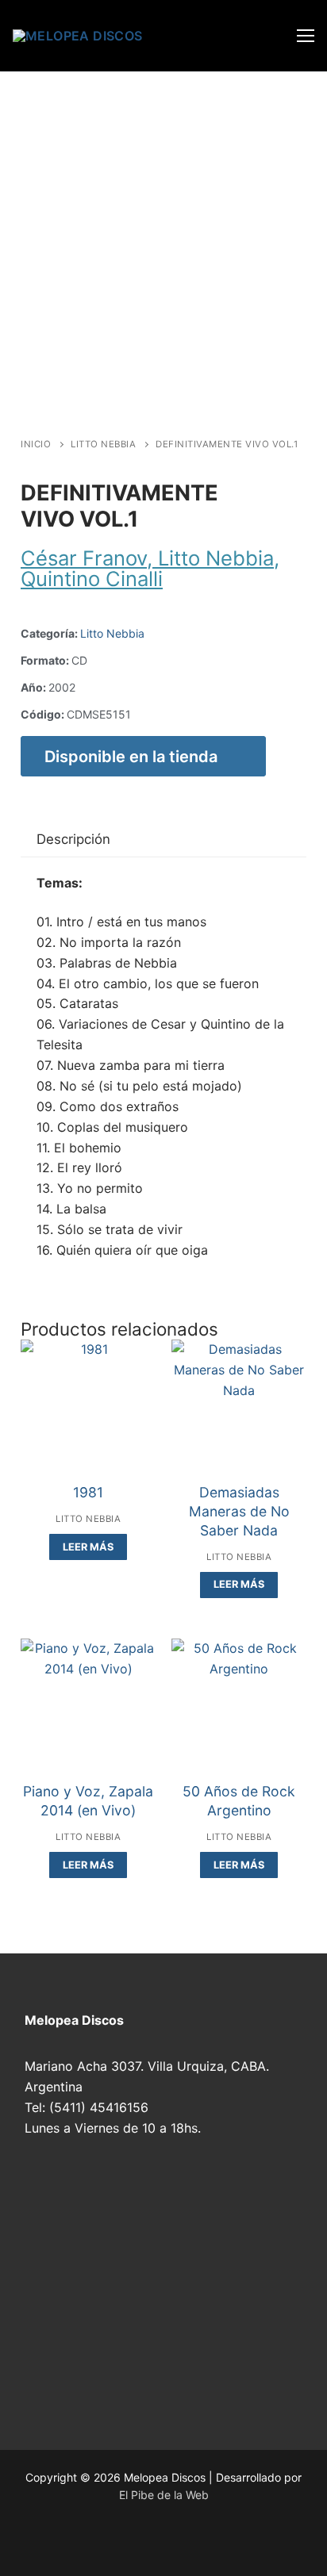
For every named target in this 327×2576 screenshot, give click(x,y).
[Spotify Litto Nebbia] (96, 2543)
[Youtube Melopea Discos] (67, 2543)
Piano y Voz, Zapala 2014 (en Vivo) (88, 1801)
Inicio (36, 444)
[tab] (73, 840)
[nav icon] (306, 36)
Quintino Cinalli (92, 579)
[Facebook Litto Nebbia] (153, 2543)
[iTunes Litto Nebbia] (125, 2543)
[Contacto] (182, 2543)
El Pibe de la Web (164, 2495)
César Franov (84, 558)
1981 (88, 1492)
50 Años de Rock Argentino (239, 1801)
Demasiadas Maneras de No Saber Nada (239, 1511)
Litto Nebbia (103, 444)
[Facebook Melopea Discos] (39, 2543)
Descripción (73, 839)
